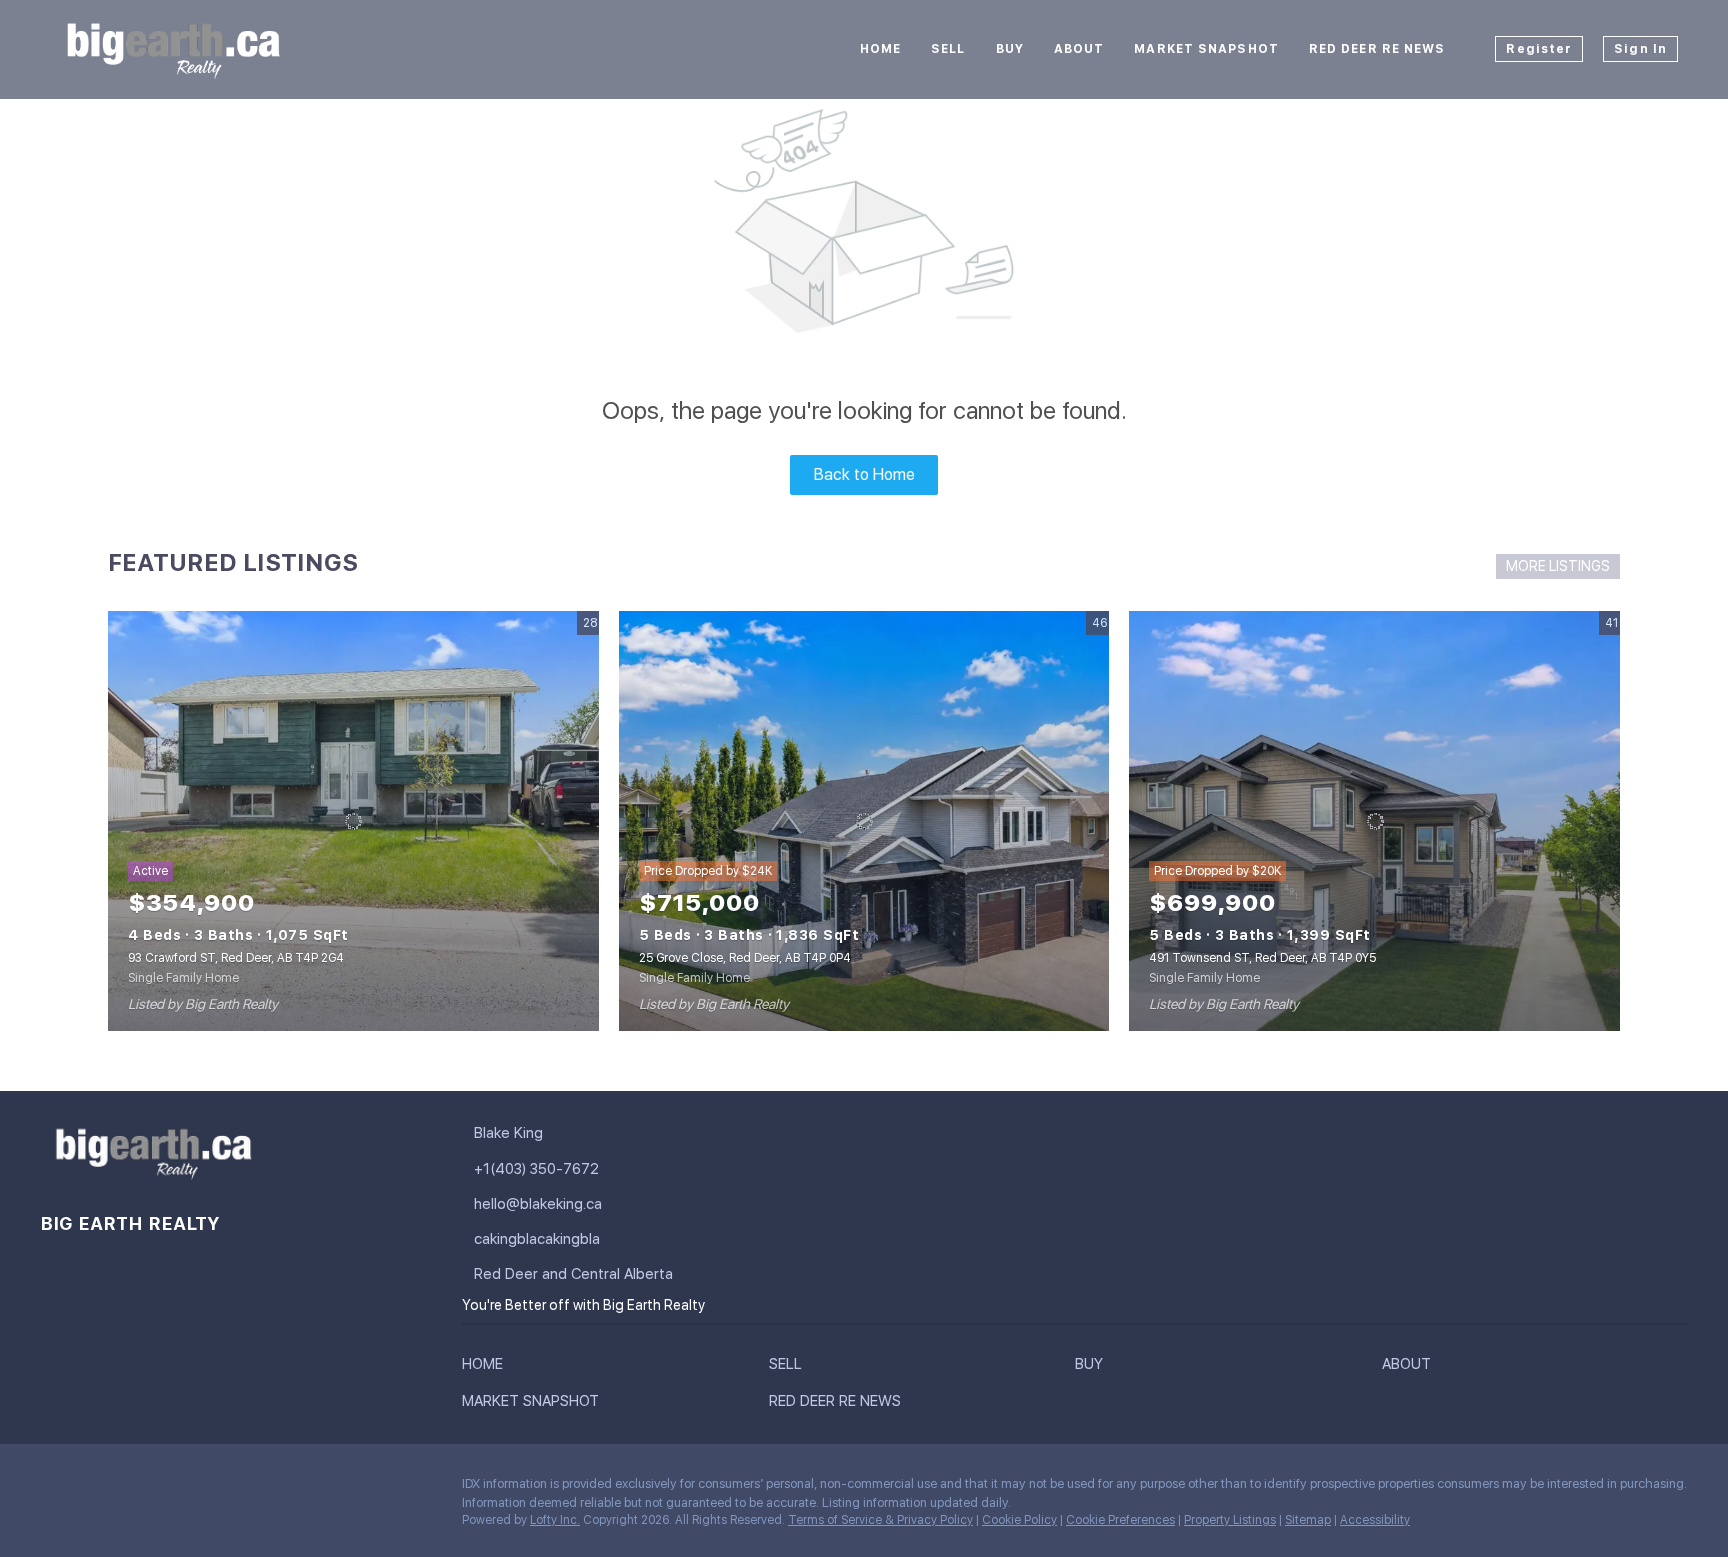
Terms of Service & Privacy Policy (880, 1520)
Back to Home (864, 474)
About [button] (1079, 49)
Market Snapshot (1206, 49)
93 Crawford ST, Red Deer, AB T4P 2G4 (236, 958)
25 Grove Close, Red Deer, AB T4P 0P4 (745, 958)
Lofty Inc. (555, 1520)
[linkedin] (95, 1489)
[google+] (255, 1489)
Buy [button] (1010, 49)
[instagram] (175, 1489)
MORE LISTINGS (1558, 566)
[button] (487, 1368)
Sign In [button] (1640, 49)
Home (880, 49)
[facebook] (55, 1489)
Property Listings (1230, 1520)
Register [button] (1539, 49)
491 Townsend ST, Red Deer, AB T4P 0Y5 (1262, 958)
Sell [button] (948, 49)
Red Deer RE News (1377, 49)
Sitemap (1308, 1520)
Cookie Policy (1019, 1520)
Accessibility (1375, 1520)
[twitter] (135, 1489)
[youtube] (215, 1489)
